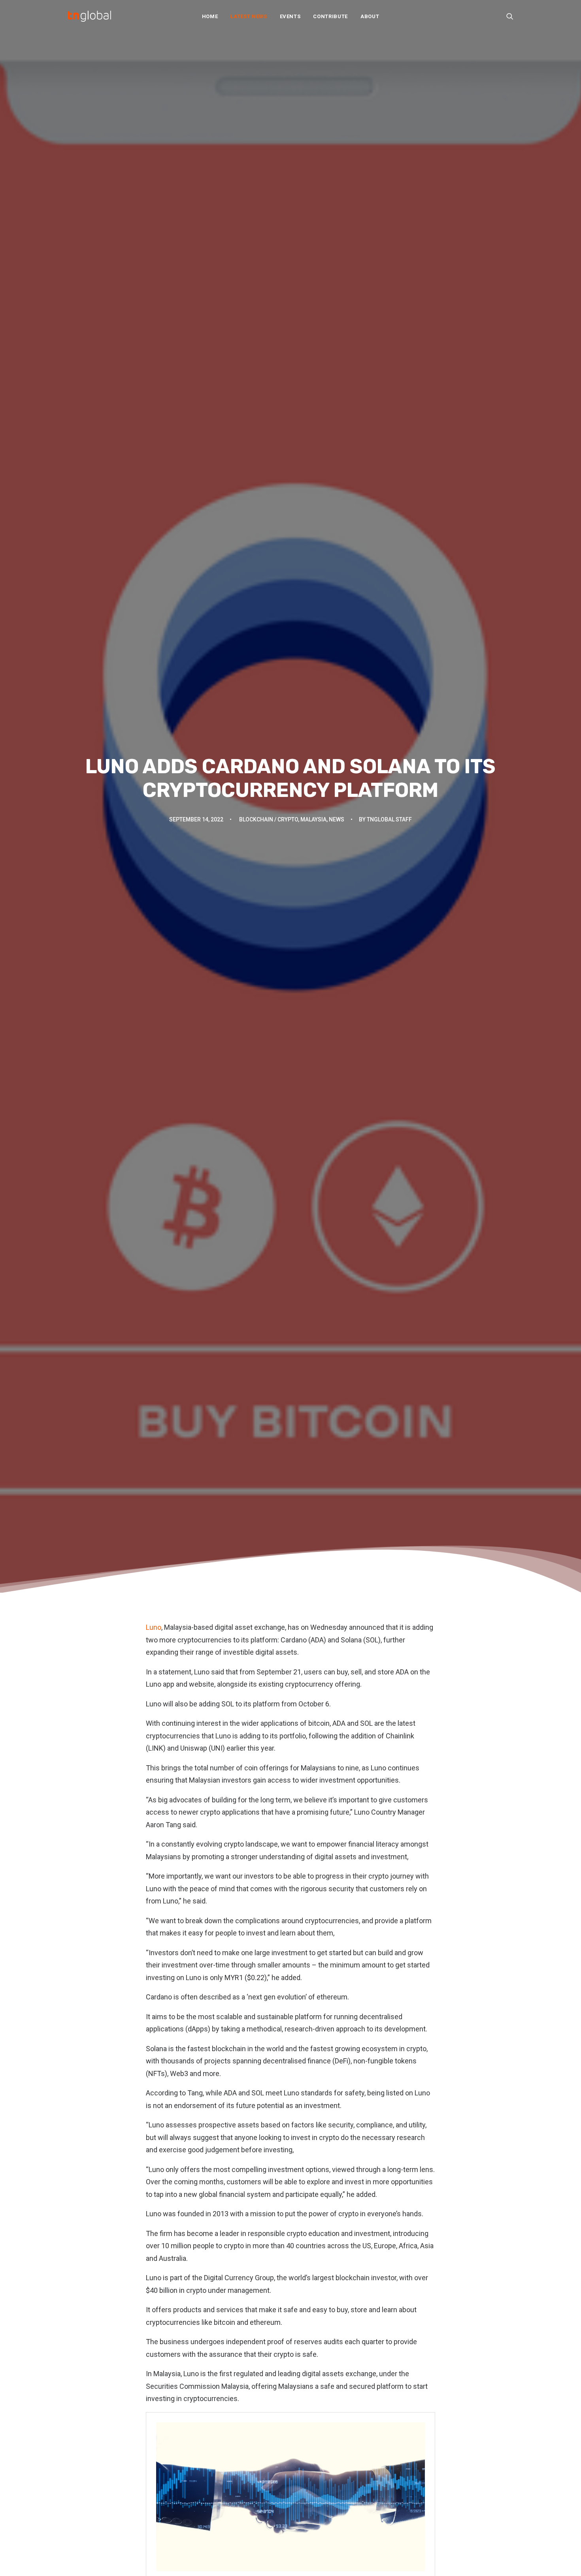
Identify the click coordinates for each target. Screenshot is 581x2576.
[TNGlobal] (89, 16)
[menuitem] (210, 16)
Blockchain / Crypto (269, 819)
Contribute (330, 16)
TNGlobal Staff (389, 819)
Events (290, 16)
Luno (154, 1627)
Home (210, 16)
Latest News (249, 16)
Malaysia (313, 819)
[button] (510, 16)
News (337, 819)
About (370, 16)
